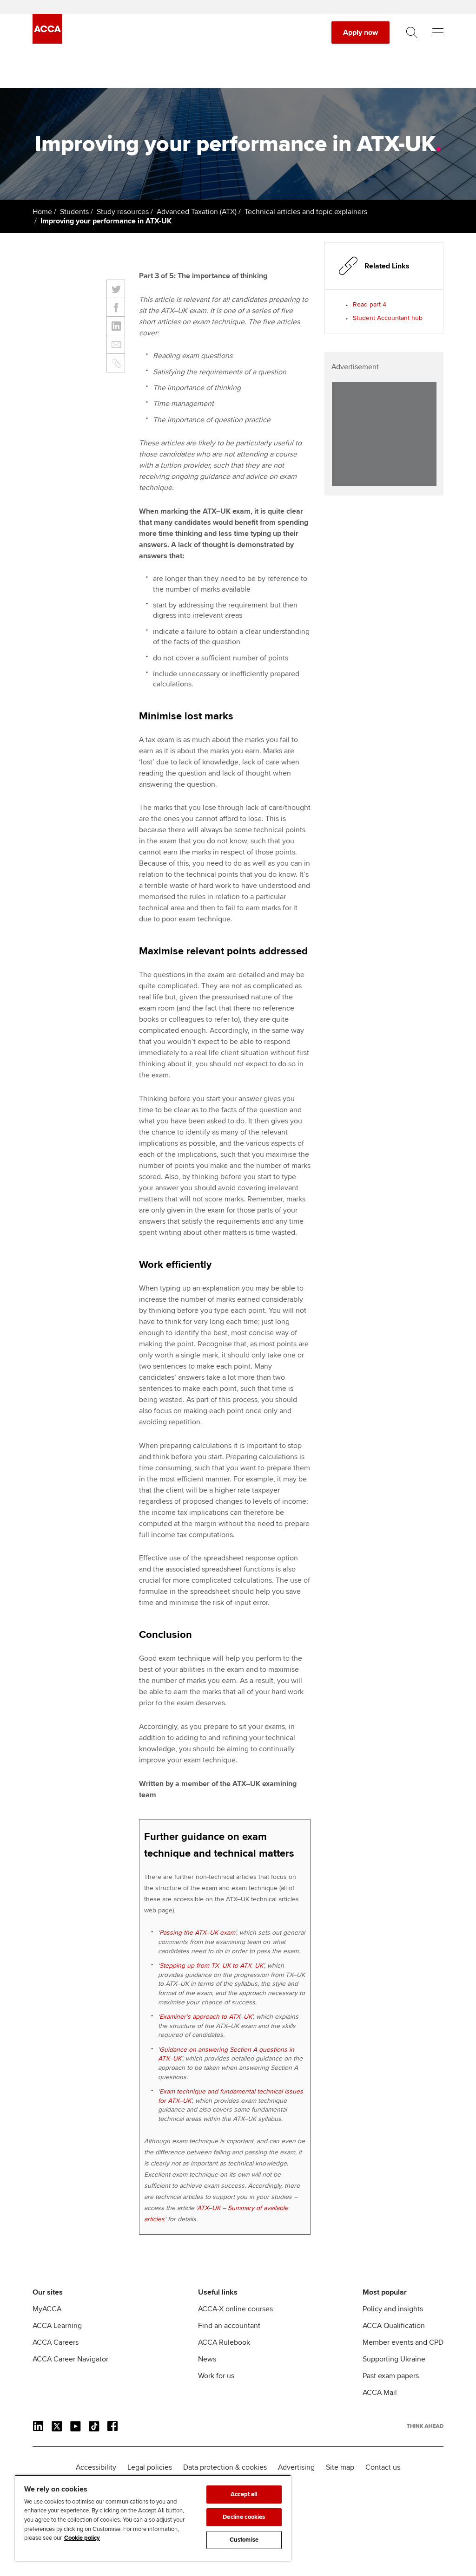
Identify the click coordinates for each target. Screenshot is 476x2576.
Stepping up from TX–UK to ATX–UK (211, 1966)
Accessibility (96, 2467)
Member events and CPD (403, 2342)
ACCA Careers (56, 2342)
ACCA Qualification (394, 2326)
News (207, 2359)
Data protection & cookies (225, 2467)
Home (42, 212)
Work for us (216, 2376)
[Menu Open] (438, 33)
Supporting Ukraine (394, 2359)
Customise (244, 2540)
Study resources (123, 212)
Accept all (244, 2494)
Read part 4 (370, 304)
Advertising (296, 2467)
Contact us (383, 2467)
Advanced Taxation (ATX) (197, 212)
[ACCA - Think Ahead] (47, 41)
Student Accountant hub (388, 318)
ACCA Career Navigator (70, 2359)
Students (74, 212)
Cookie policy (82, 2538)
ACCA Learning (57, 2326)
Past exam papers (391, 2376)
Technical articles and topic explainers (306, 212)
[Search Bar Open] (412, 33)
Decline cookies (244, 2517)
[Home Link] (425, 2426)
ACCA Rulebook (224, 2342)
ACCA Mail (380, 2393)
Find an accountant (229, 2326)
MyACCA (47, 2309)
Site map (340, 2467)
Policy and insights (393, 2309)
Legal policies (150, 2467)
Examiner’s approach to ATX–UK (206, 2017)
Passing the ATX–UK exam (197, 1933)
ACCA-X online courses (235, 2309)
